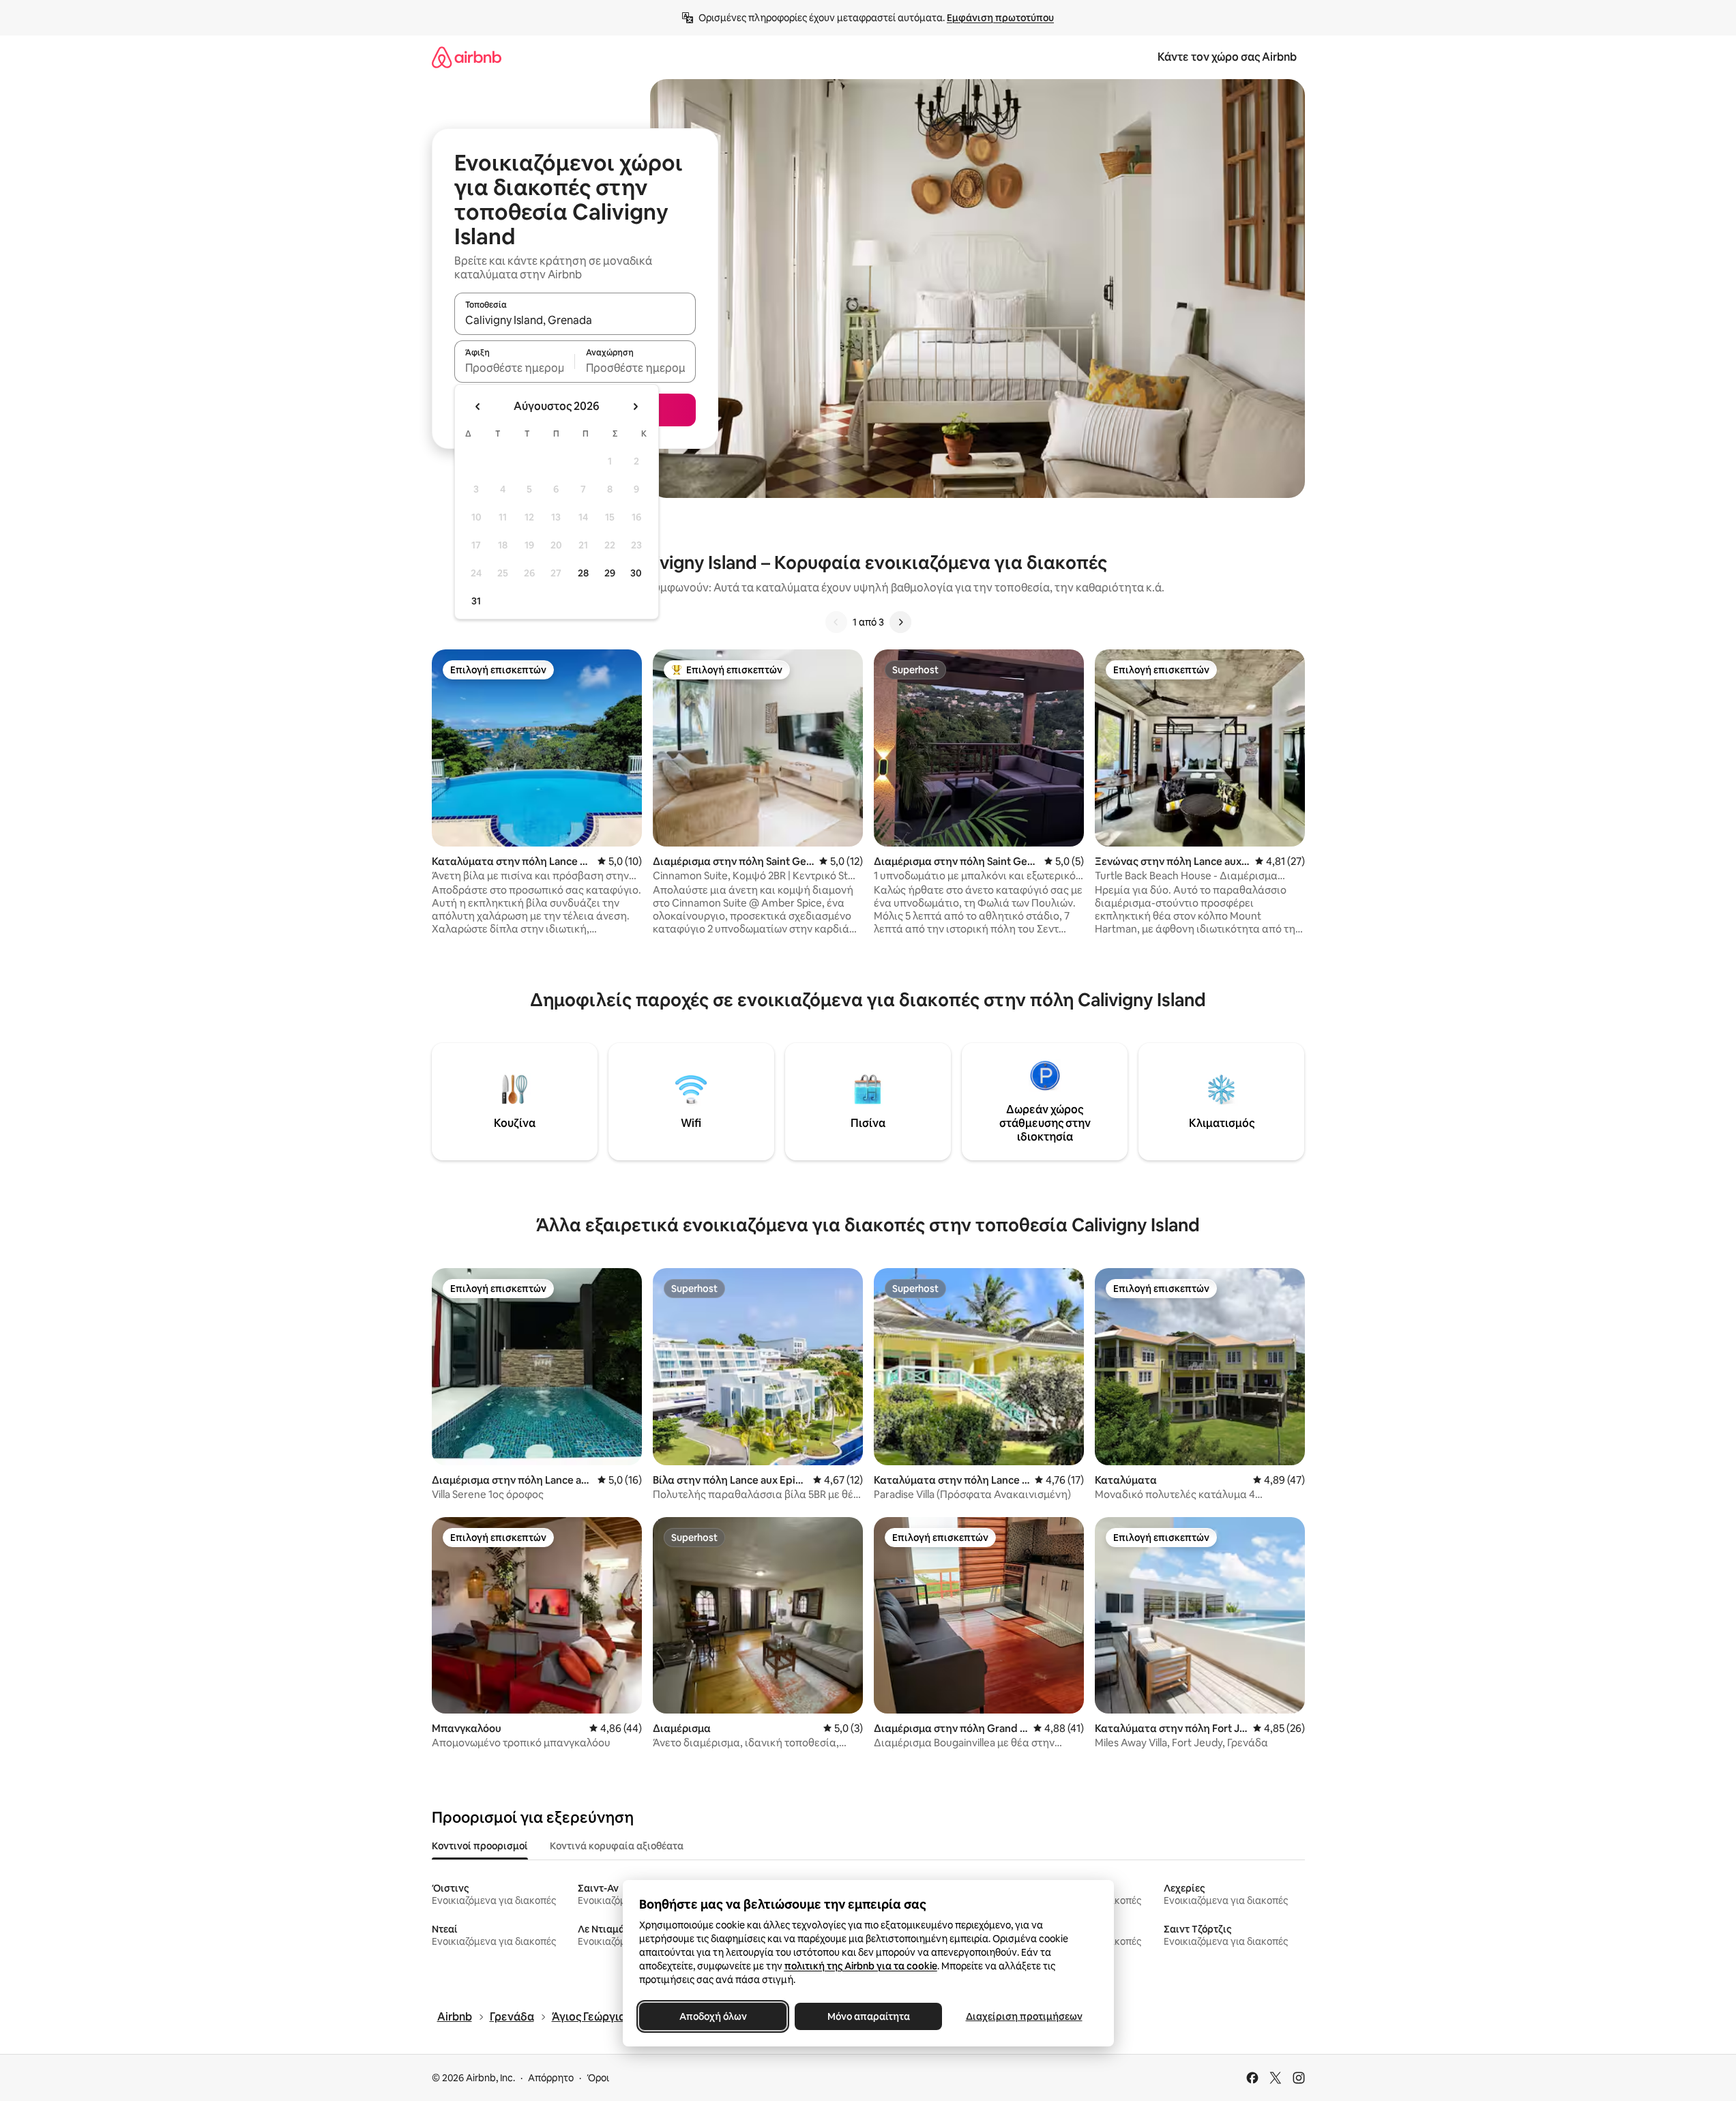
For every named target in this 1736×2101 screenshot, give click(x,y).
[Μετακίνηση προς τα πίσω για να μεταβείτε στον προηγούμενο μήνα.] (478, 407)
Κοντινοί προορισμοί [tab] (480, 1846)
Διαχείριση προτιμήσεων (1024, 2016)
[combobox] (575, 320)
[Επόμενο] (900, 622)
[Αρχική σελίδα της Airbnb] (467, 57)
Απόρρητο (551, 2078)
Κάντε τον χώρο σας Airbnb (1227, 57)
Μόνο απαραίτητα (868, 2016)
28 (583, 573)
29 (610, 573)
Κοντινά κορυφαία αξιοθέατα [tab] (617, 1846)
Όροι (598, 2078)
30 (636, 573)
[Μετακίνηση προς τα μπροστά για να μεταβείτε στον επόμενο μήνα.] (635, 407)
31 (476, 601)
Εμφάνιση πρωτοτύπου (1000, 18)
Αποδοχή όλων (712, 2016)
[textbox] (515, 368)
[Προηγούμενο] (836, 622)
